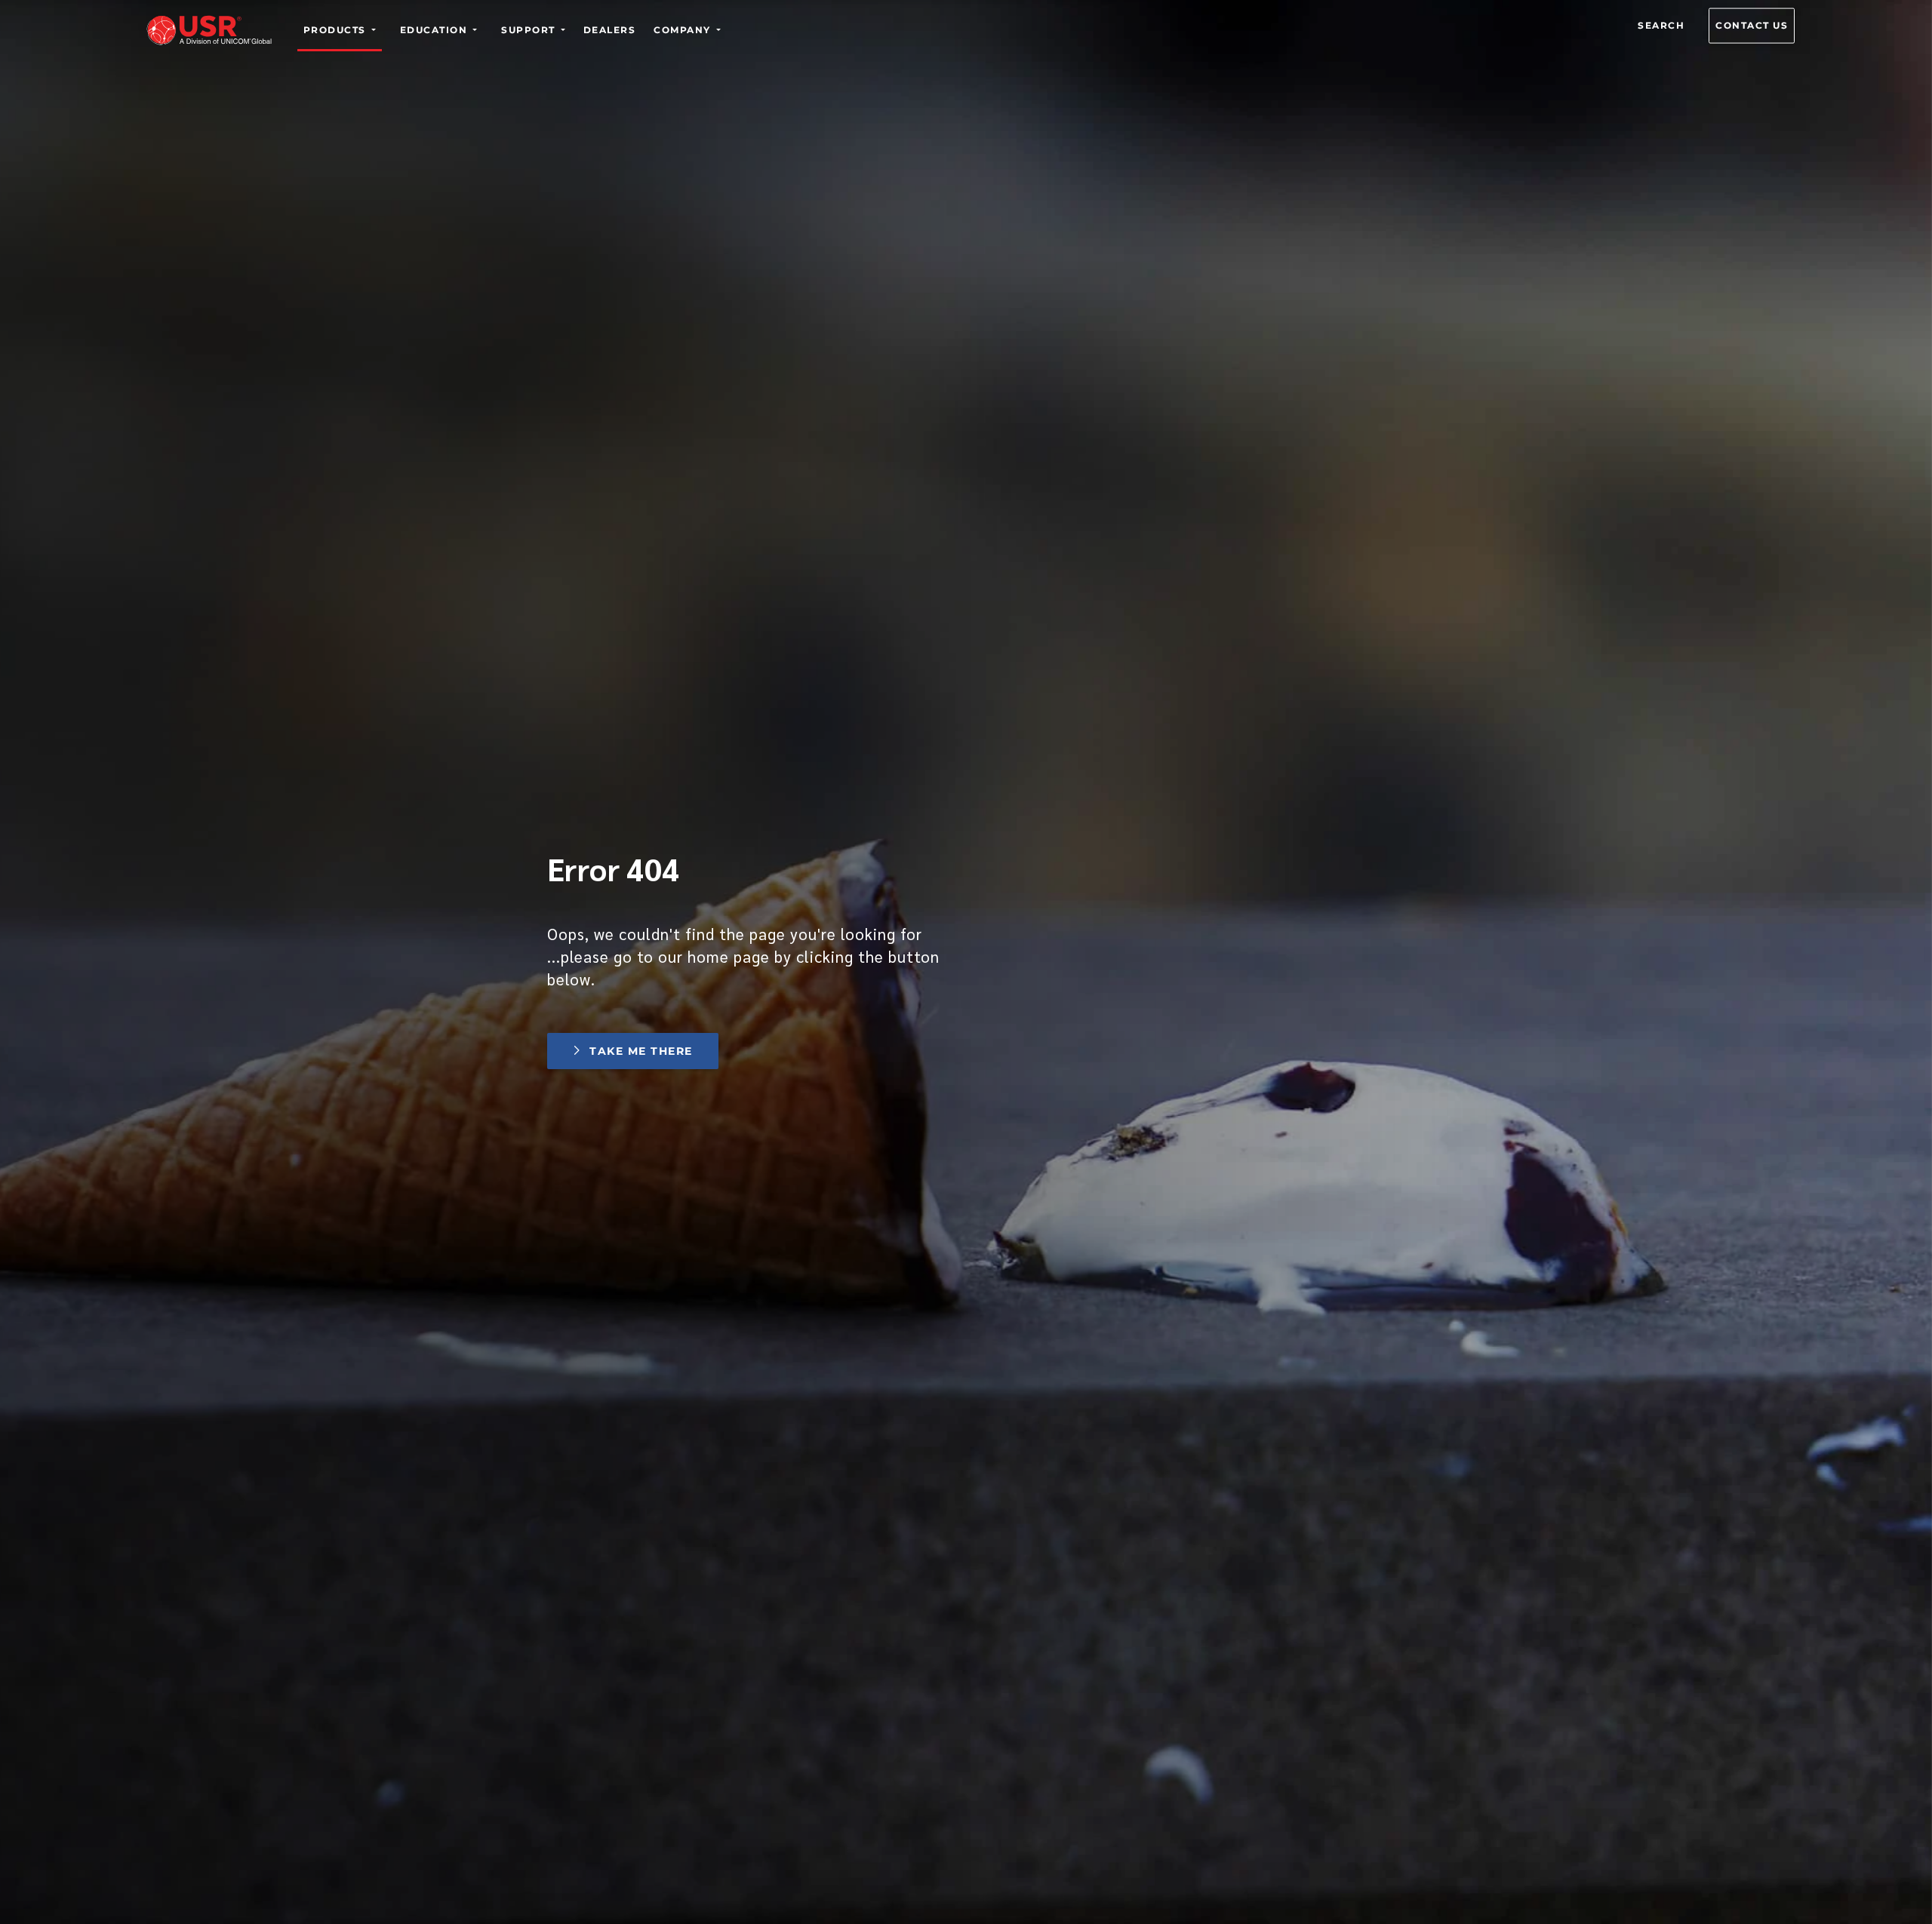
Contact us (1752, 25)
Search (1661, 25)
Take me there (641, 1051)
